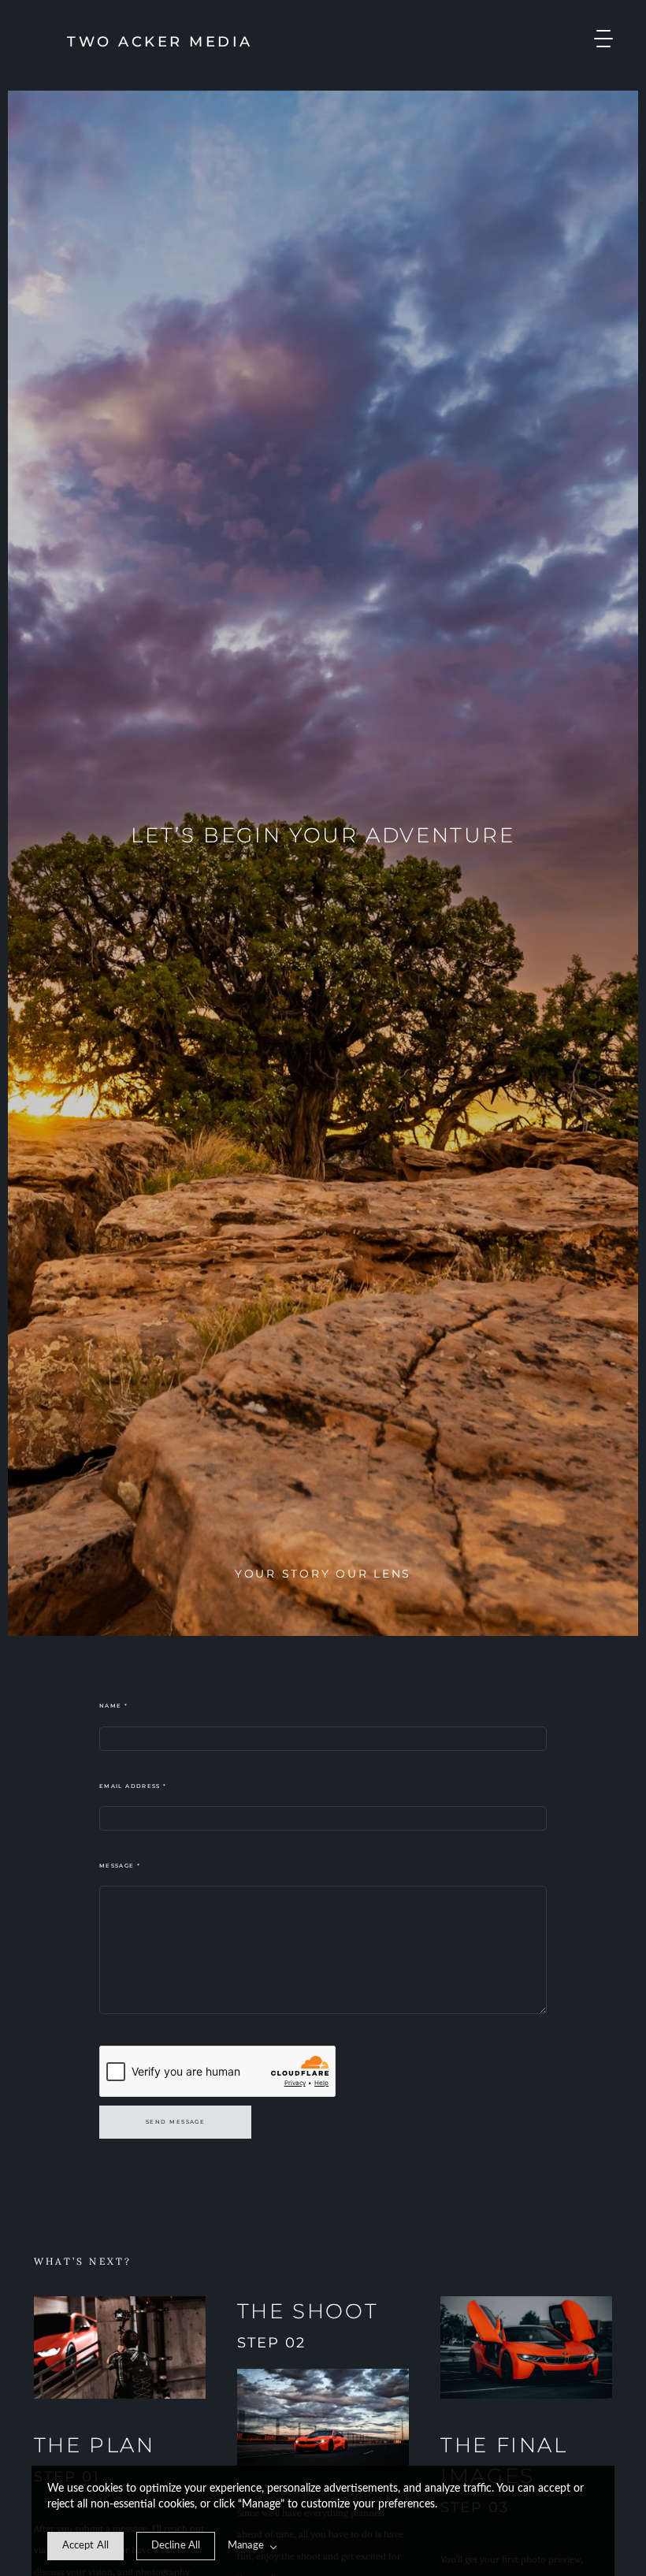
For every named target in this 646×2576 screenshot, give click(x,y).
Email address (133, 1786)
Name (113, 1706)
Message (120, 1866)
